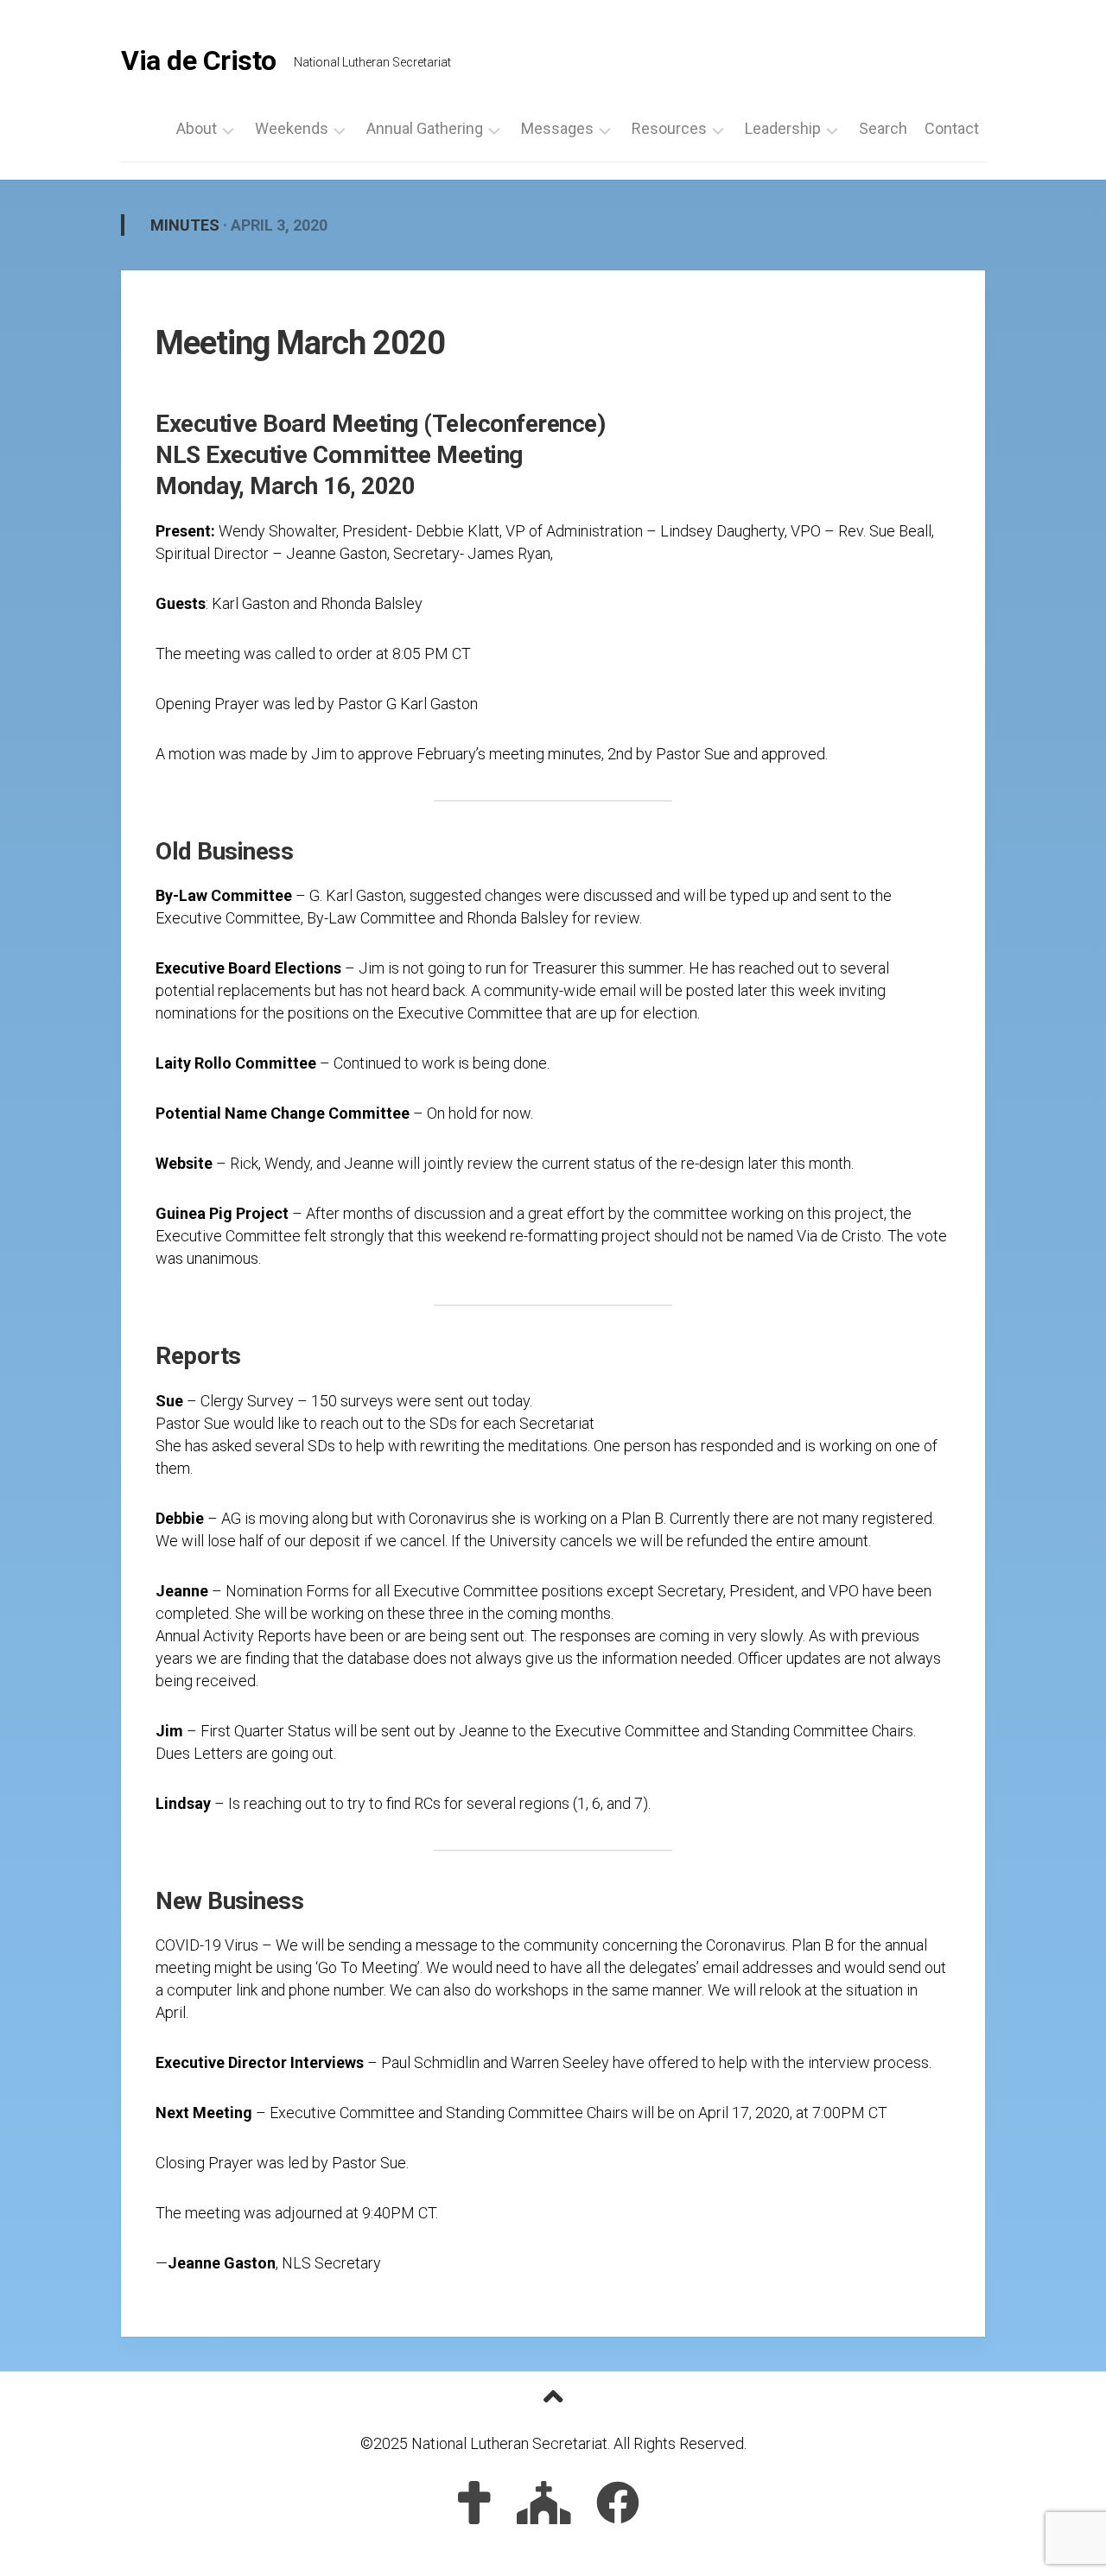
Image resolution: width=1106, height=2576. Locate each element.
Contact (952, 129)
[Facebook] (618, 2503)
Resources (669, 129)
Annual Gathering (425, 129)
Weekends (292, 129)
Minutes (185, 225)
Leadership (783, 129)
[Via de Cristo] (474, 2503)
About (197, 129)
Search (883, 129)
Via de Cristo (199, 60)
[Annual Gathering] (544, 2503)
